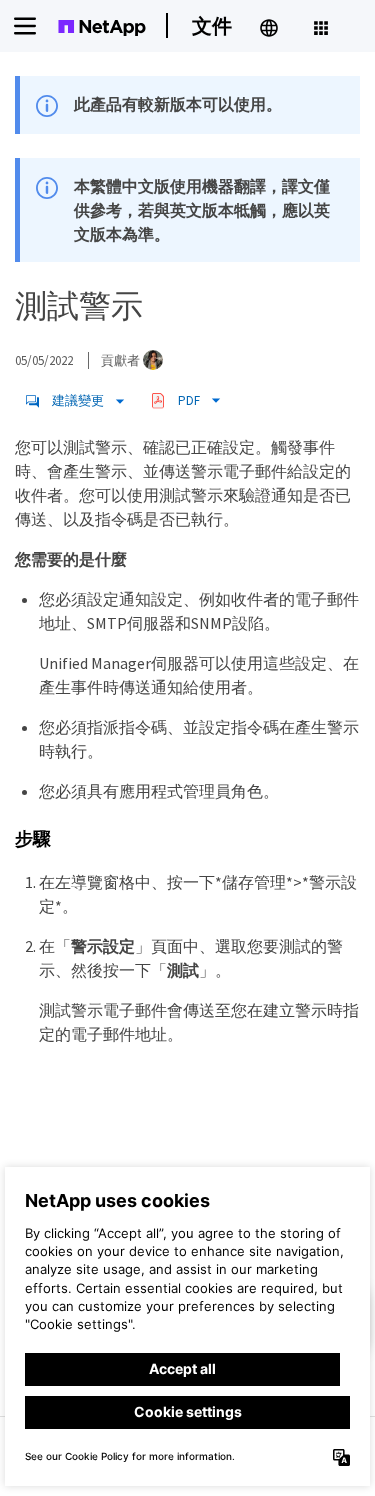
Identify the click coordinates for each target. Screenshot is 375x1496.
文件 (212, 25)
